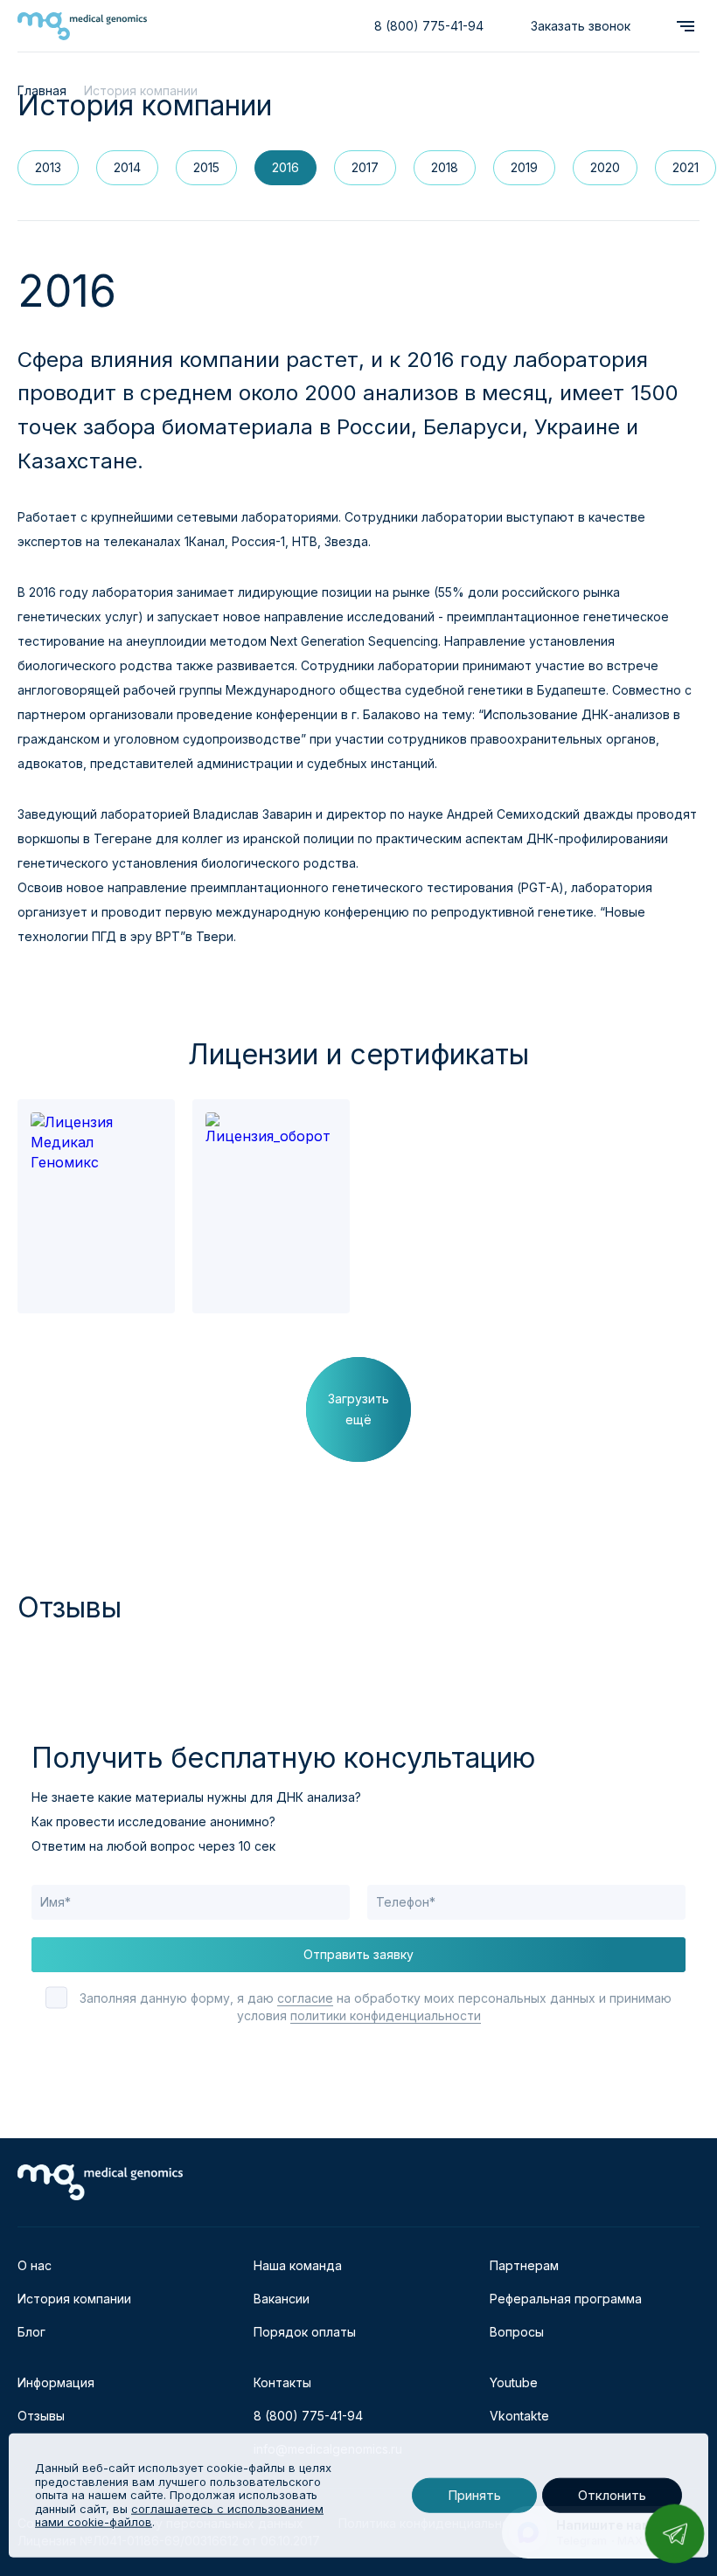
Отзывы (41, 2416)
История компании (74, 2299)
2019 (524, 167)
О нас (35, 2265)
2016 (285, 167)
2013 (48, 167)
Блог (31, 2332)
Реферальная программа (566, 2299)
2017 (365, 167)
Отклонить (612, 2495)
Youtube (514, 2382)
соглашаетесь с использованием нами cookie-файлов (179, 2516)
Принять (474, 2495)
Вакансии (282, 2299)
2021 (686, 167)
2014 (127, 167)
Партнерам (524, 2265)
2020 (605, 167)
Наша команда (298, 2265)
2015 (206, 167)
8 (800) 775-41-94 (429, 26)
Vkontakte (519, 2416)
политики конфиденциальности (386, 2015)
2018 (445, 167)
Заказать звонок (581, 26)
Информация (56, 2382)
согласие (305, 1998)
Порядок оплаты (305, 2332)
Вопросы (517, 2332)
